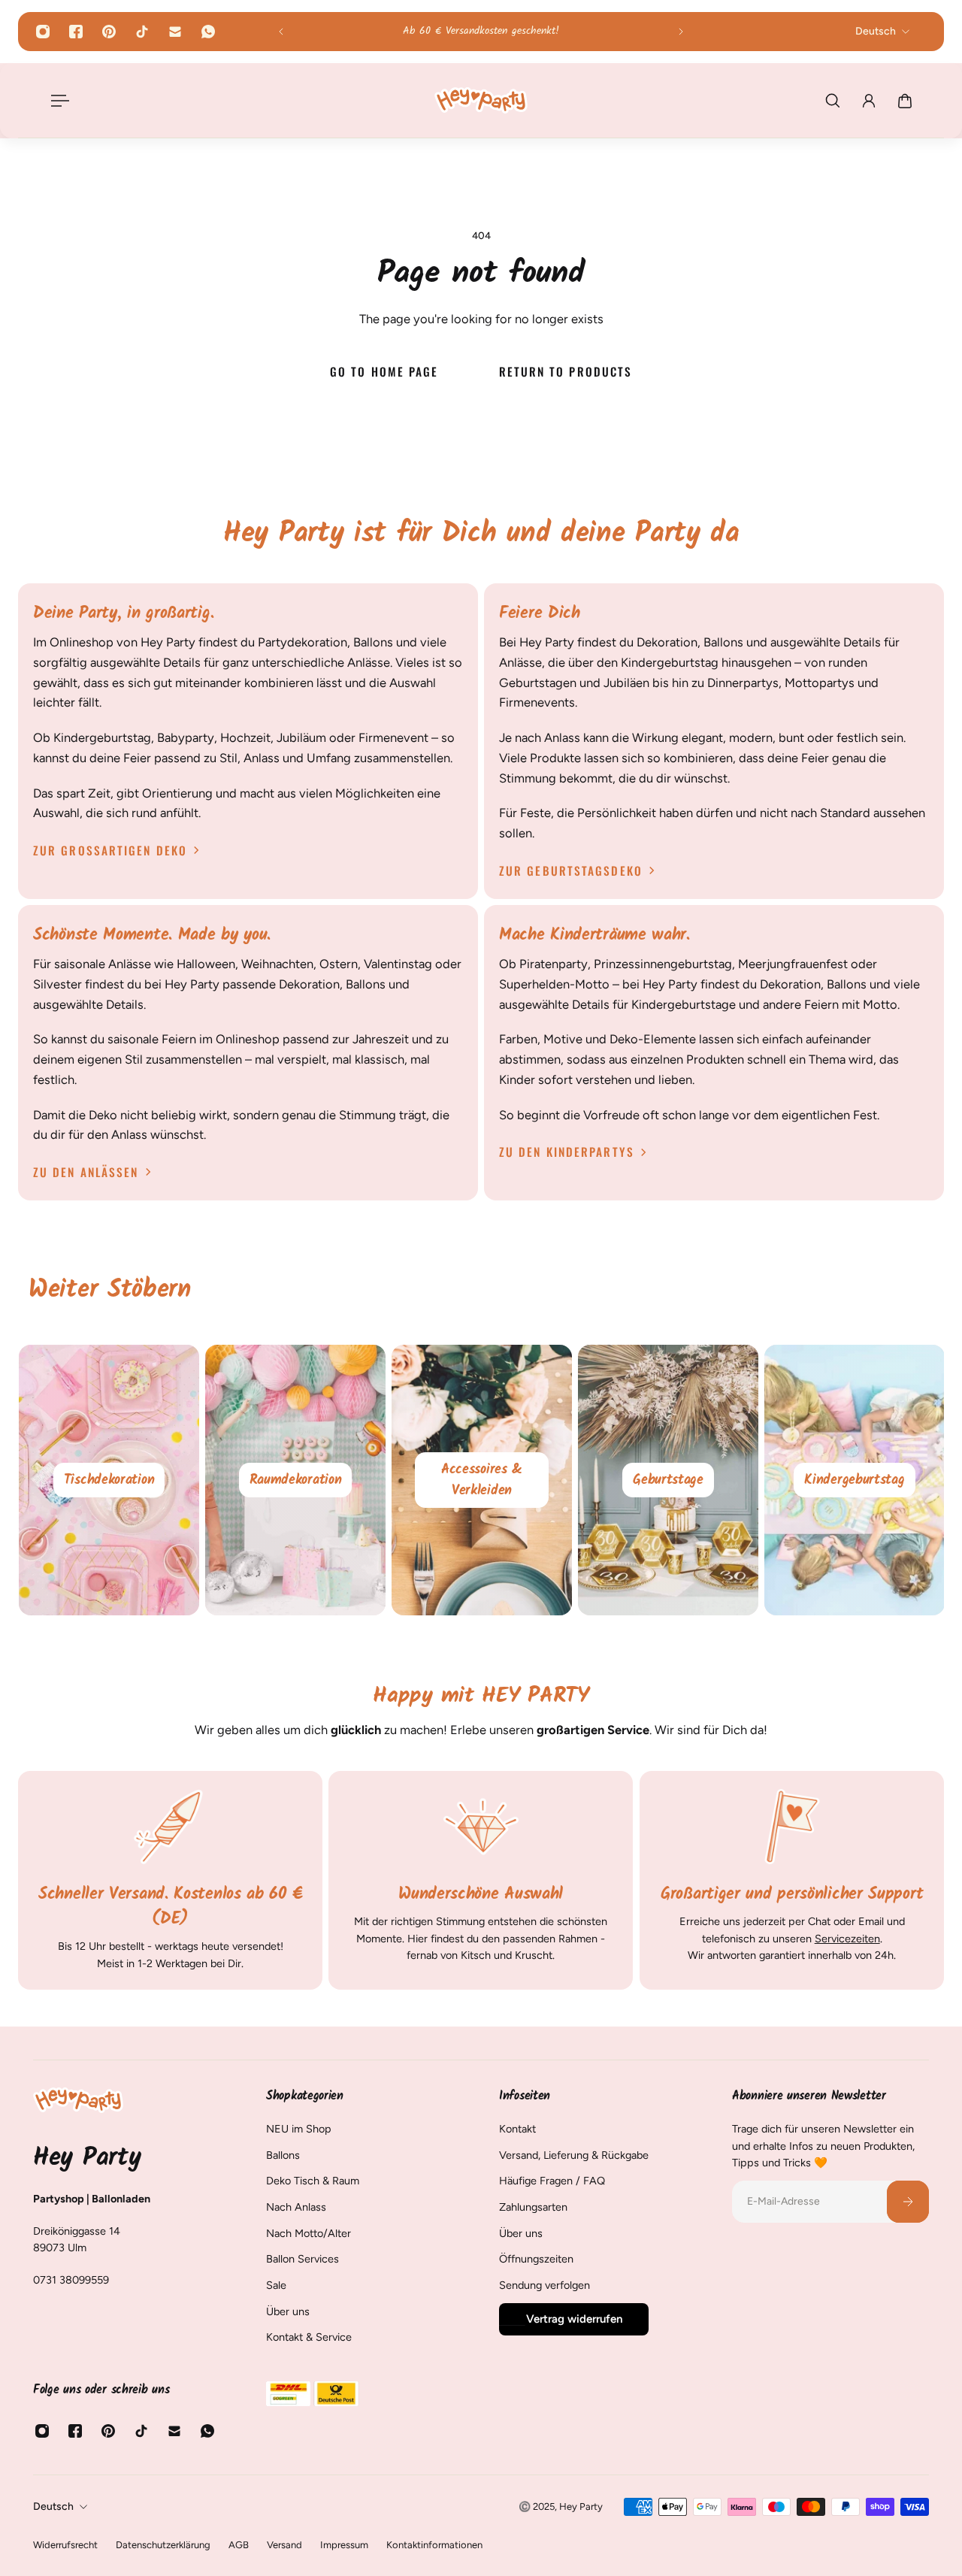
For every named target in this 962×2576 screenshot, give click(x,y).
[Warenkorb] (905, 101)
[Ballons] (105, 1480)
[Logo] (481, 100)
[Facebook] (76, 32)
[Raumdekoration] (478, 1480)
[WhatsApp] (208, 32)
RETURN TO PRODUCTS (565, 371)
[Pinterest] (109, 32)
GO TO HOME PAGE (384, 371)
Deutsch (53, 2506)
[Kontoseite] (869, 101)
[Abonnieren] (908, 2202)
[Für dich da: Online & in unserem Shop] (481, 32)
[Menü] (57, 101)
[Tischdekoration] (292, 1480)
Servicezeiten (847, 1939)
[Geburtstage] (851, 1480)
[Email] (175, 32)
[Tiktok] (142, 32)
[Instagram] (43, 32)
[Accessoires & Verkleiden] (664, 1480)
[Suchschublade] (833, 101)
